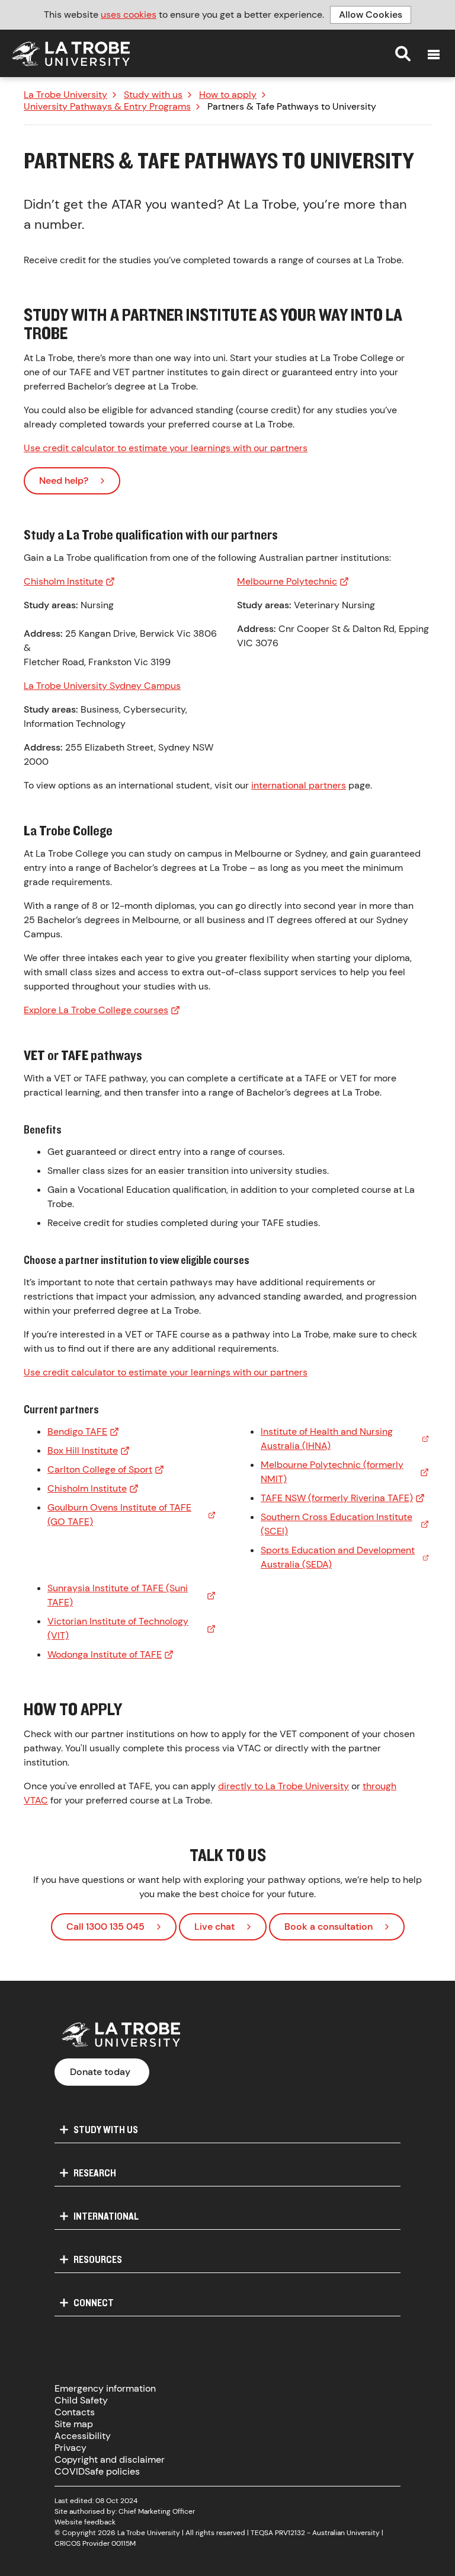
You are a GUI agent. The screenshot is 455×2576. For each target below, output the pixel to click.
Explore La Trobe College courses (96, 1010)
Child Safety (81, 2400)
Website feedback (85, 2522)
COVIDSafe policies (97, 2471)
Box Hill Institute (83, 1450)
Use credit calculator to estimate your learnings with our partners (166, 448)
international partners (299, 785)
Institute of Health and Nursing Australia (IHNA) (327, 1439)
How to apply (228, 95)
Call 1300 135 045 (105, 1927)
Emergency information (105, 2388)
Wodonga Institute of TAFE (105, 1654)
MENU (434, 55)
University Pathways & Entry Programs (107, 107)
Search (403, 53)
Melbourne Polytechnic (287, 581)
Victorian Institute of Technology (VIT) (118, 1628)
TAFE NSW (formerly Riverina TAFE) (337, 1498)
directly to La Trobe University (283, 1786)
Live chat (214, 1927)
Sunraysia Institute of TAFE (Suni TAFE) (118, 1595)
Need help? (64, 481)
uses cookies (129, 15)
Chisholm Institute (63, 581)
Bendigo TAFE (77, 1431)
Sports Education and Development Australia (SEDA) (338, 1557)
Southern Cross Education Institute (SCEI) (337, 1524)
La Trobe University (65, 95)
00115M (124, 2543)
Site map (74, 2424)
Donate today (100, 2072)
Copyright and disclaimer (110, 2460)
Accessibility (83, 2436)
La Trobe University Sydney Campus (102, 686)
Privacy (71, 2448)
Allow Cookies (371, 15)
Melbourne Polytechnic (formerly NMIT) (332, 1472)
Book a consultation (329, 1927)
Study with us (153, 95)
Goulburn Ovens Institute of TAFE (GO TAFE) (119, 1514)
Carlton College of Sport (100, 1469)
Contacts (75, 2412)
